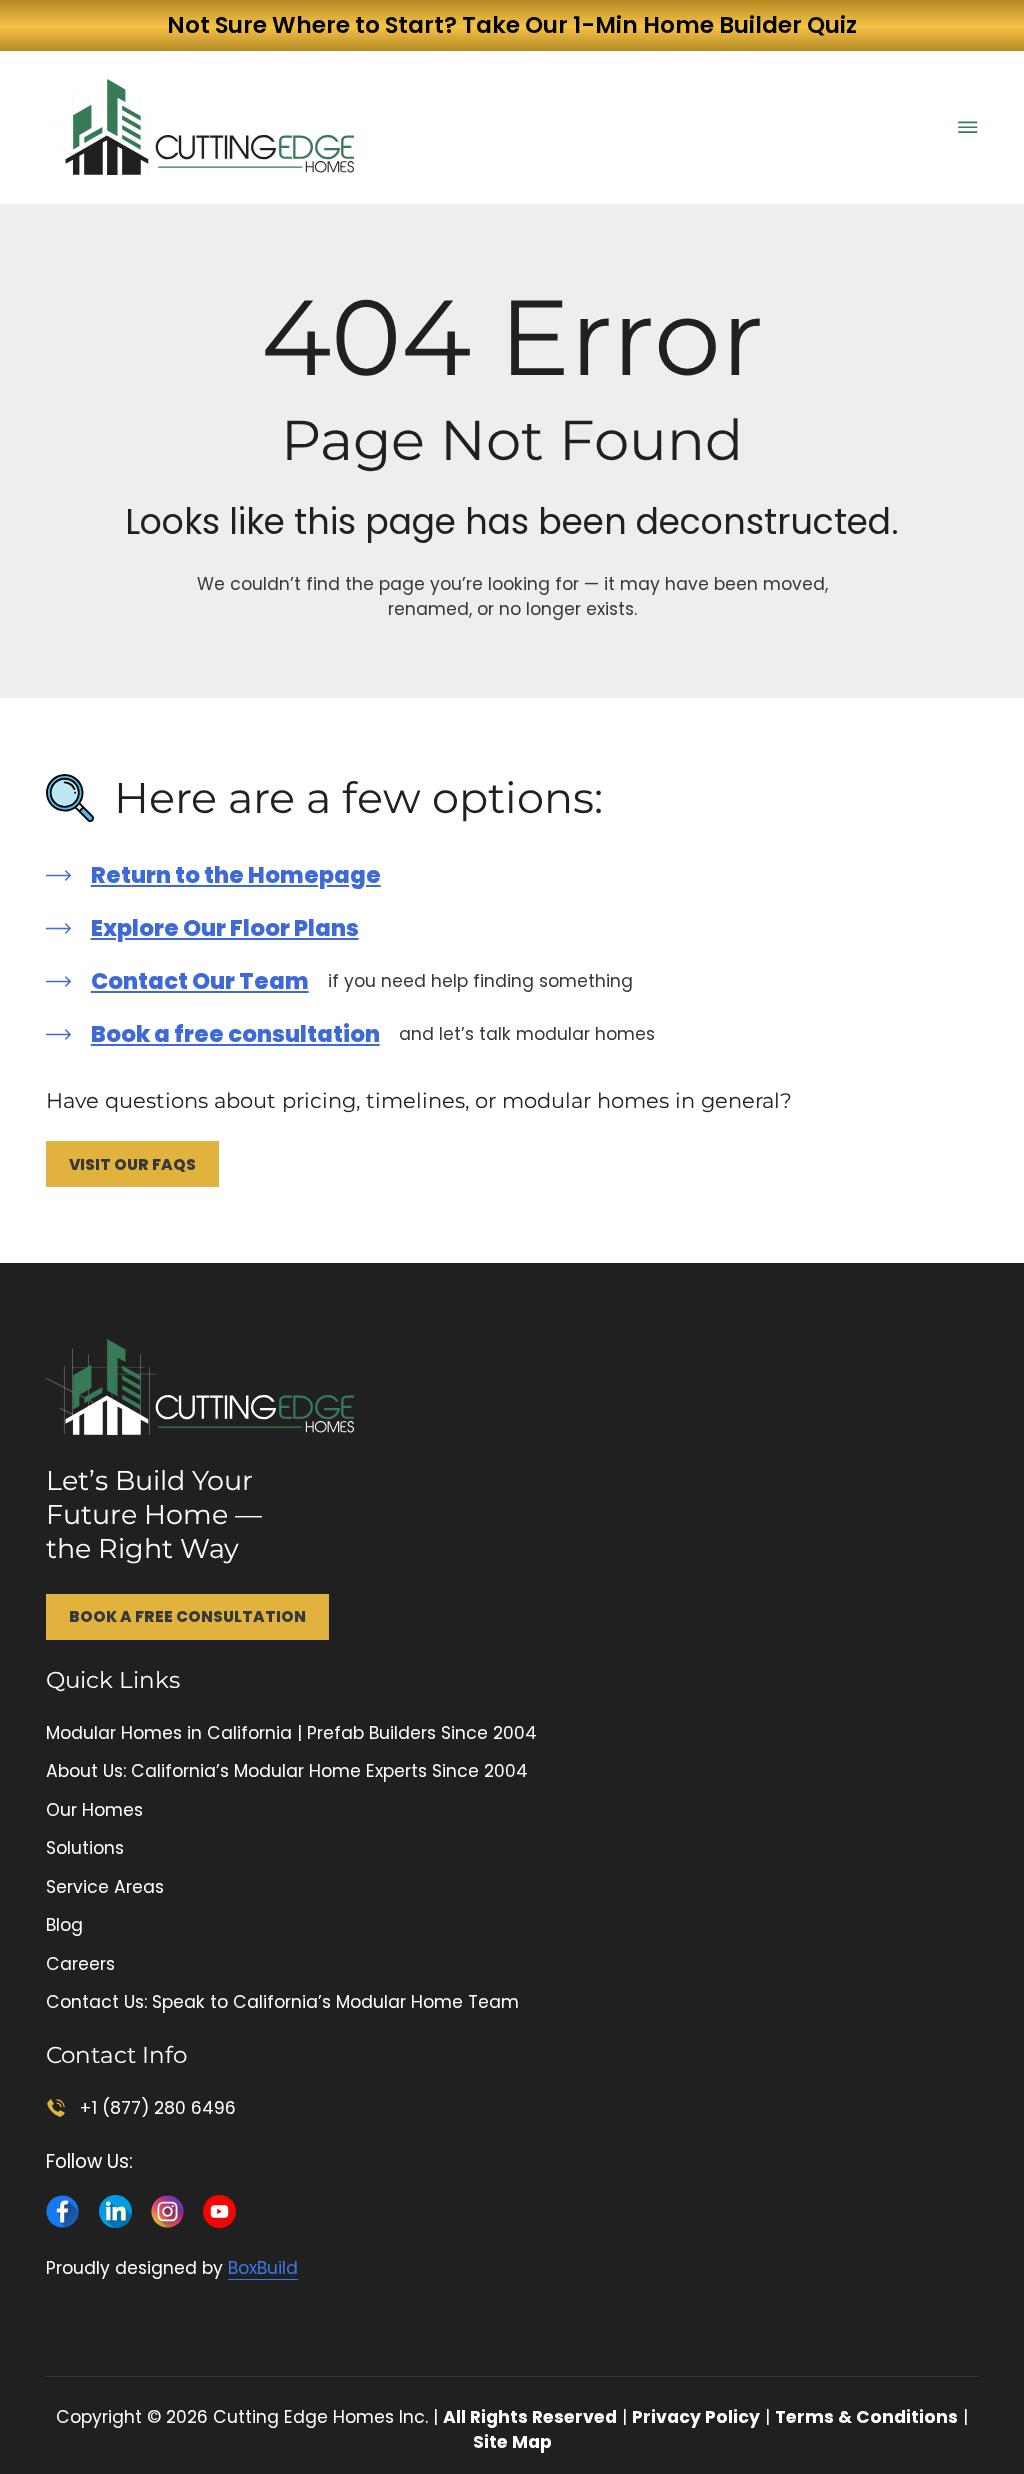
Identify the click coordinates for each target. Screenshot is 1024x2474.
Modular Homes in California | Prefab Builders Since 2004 (291, 1733)
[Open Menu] (968, 127)
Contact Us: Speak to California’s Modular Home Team (282, 2002)
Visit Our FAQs (132, 1164)
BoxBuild (263, 2268)
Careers (80, 1964)
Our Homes (94, 1810)
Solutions (85, 1848)
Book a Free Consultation (187, 1616)
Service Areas (105, 1887)
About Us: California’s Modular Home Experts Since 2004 (287, 1771)
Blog (64, 1925)
